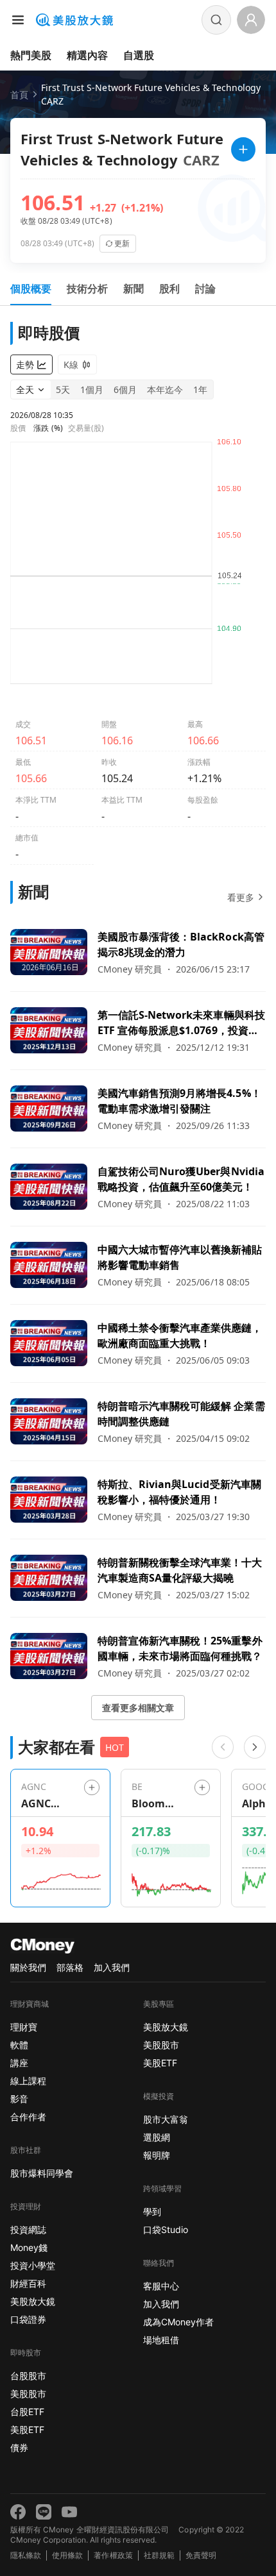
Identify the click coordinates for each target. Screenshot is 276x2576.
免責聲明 (201, 2555)
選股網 (157, 2137)
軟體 (19, 2045)
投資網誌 (28, 2229)
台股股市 (28, 2376)
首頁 (19, 95)
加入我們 (112, 1967)
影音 (19, 2099)
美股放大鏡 (33, 2301)
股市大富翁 (166, 2119)
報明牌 (157, 2155)
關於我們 (28, 1967)
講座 (19, 2063)
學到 (152, 2212)
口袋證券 (28, 2319)
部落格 (70, 1967)
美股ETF (27, 2430)
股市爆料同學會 (42, 2173)
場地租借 (161, 2340)
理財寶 (24, 2027)
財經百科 (28, 2283)
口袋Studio (166, 2229)
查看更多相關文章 (138, 1708)
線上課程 (28, 2081)
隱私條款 (26, 2555)
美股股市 (28, 2394)
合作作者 (28, 2117)
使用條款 (67, 2555)
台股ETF (27, 2412)
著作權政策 (113, 2555)
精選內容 (87, 55)
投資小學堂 (33, 2265)
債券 (19, 2447)
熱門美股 (31, 55)
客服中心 (161, 2286)
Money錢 (29, 2247)
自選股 (139, 55)
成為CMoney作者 (178, 2322)
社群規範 (159, 2555)
